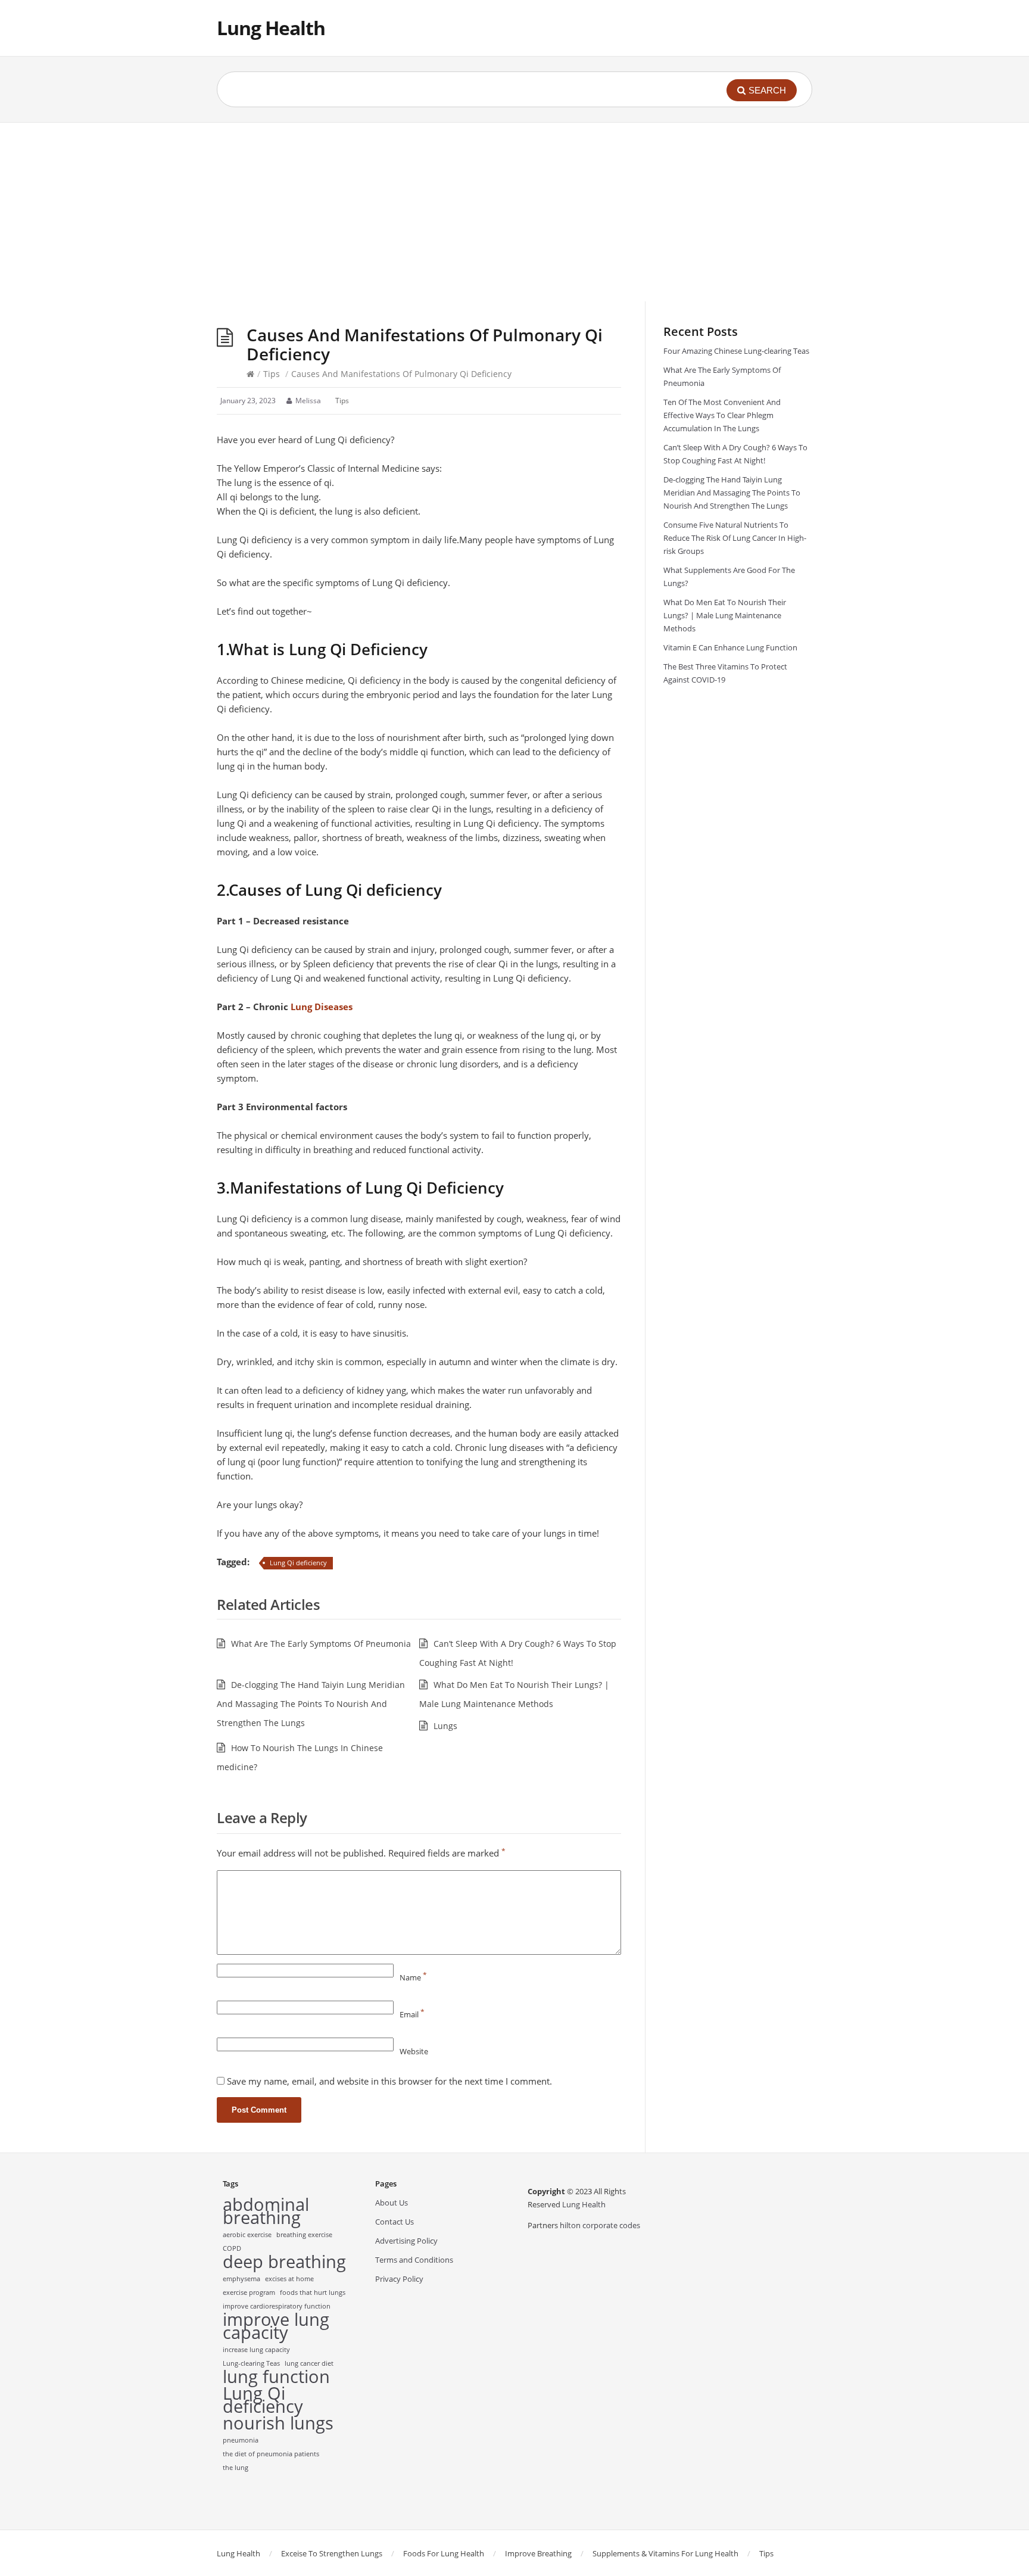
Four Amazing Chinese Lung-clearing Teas (736, 351)
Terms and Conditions (414, 2260)
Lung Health (271, 28)
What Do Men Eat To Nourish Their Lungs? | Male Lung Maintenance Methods (725, 615)
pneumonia (241, 2440)
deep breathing (284, 2262)
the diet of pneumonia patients (271, 2454)
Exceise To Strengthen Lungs (332, 2553)
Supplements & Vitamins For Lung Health (665, 2553)
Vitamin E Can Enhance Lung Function (730, 647)
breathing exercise (304, 2235)
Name (413, 1977)
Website (414, 2051)
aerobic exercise (247, 2235)
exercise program (249, 2292)
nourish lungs (278, 2423)
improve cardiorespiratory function (277, 2306)
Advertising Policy (406, 2241)
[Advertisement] (514, 212)
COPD (232, 2248)
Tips (272, 374)
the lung (236, 2468)
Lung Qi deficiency (298, 1563)
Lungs (445, 1726)
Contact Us (395, 2222)
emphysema (241, 2279)
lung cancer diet (309, 2363)
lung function (276, 2376)
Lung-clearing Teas (251, 2363)
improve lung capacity (276, 2326)
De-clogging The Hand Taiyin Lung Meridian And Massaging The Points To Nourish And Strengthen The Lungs (311, 1704)
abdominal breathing (266, 2211)
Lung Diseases (322, 1007)
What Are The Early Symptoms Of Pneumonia (321, 1644)
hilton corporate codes (600, 2225)
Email (412, 2014)
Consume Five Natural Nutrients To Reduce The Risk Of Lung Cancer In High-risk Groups (735, 538)
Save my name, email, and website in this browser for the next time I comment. (389, 2081)
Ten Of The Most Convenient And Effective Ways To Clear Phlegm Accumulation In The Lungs (722, 415)
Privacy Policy (399, 2279)
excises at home (289, 2279)
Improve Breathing (538, 2553)
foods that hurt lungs (313, 2292)
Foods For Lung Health (444, 2553)
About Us (392, 2203)
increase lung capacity (256, 2350)
